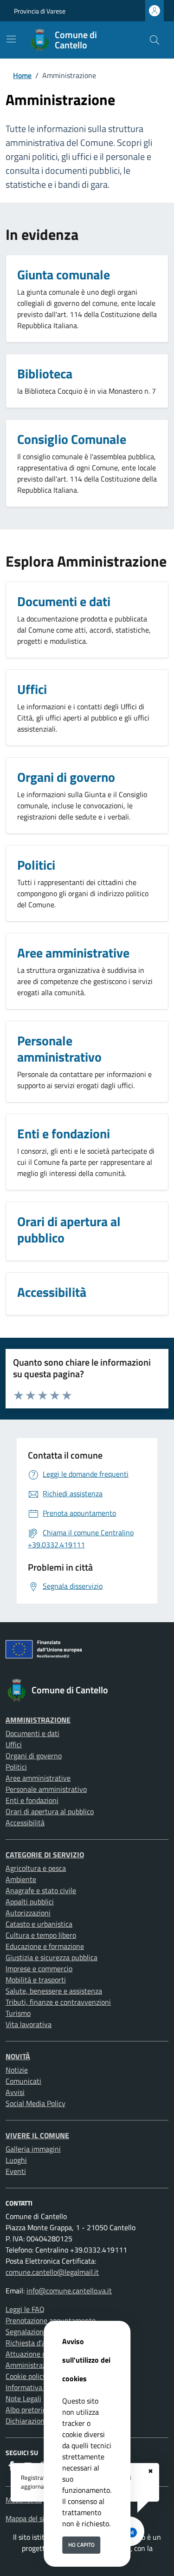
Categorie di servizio (45, 1855)
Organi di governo (34, 1756)
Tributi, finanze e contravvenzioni (58, 2002)
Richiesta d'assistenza (40, 2343)
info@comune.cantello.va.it (69, 2291)
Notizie (17, 2070)
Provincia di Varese (40, 11)
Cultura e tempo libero (41, 1935)
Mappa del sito (28, 2518)
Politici (16, 1767)
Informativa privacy (36, 2387)
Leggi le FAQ (25, 2309)
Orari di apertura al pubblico (50, 1811)
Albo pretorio (26, 2410)
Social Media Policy (35, 2103)
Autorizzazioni (28, 1913)
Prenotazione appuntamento (51, 2320)
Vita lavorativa (29, 2024)
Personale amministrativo (46, 1789)
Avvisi (15, 2092)
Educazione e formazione (45, 1946)
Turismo (18, 2013)
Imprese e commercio (39, 1968)
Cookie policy (26, 2376)
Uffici (14, 1744)
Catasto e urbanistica (39, 1924)
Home (22, 75)
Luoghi (16, 2160)
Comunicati (23, 2081)
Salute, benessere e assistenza (54, 1991)
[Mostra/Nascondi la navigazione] (11, 39)
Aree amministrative (38, 1778)
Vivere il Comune (37, 2135)
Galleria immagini (33, 2149)
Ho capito (81, 2545)
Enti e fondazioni (32, 1800)
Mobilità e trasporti (36, 1980)
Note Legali (23, 2398)
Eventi (16, 2171)
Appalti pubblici (30, 1902)
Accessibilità (25, 1823)
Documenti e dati (32, 1733)
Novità (18, 2056)
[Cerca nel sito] (155, 40)
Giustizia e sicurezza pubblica (52, 1957)
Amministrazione (38, 1720)
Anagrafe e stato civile (41, 1890)
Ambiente (21, 1879)
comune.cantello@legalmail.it (52, 2272)
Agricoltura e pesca (36, 1868)
